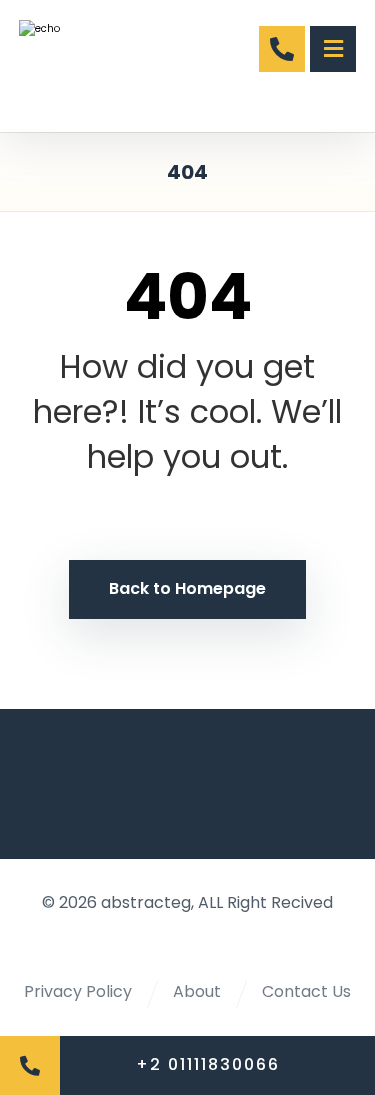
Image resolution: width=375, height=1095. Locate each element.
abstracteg (146, 902)
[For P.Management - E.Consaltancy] (86, 66)
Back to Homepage (187, 588)
